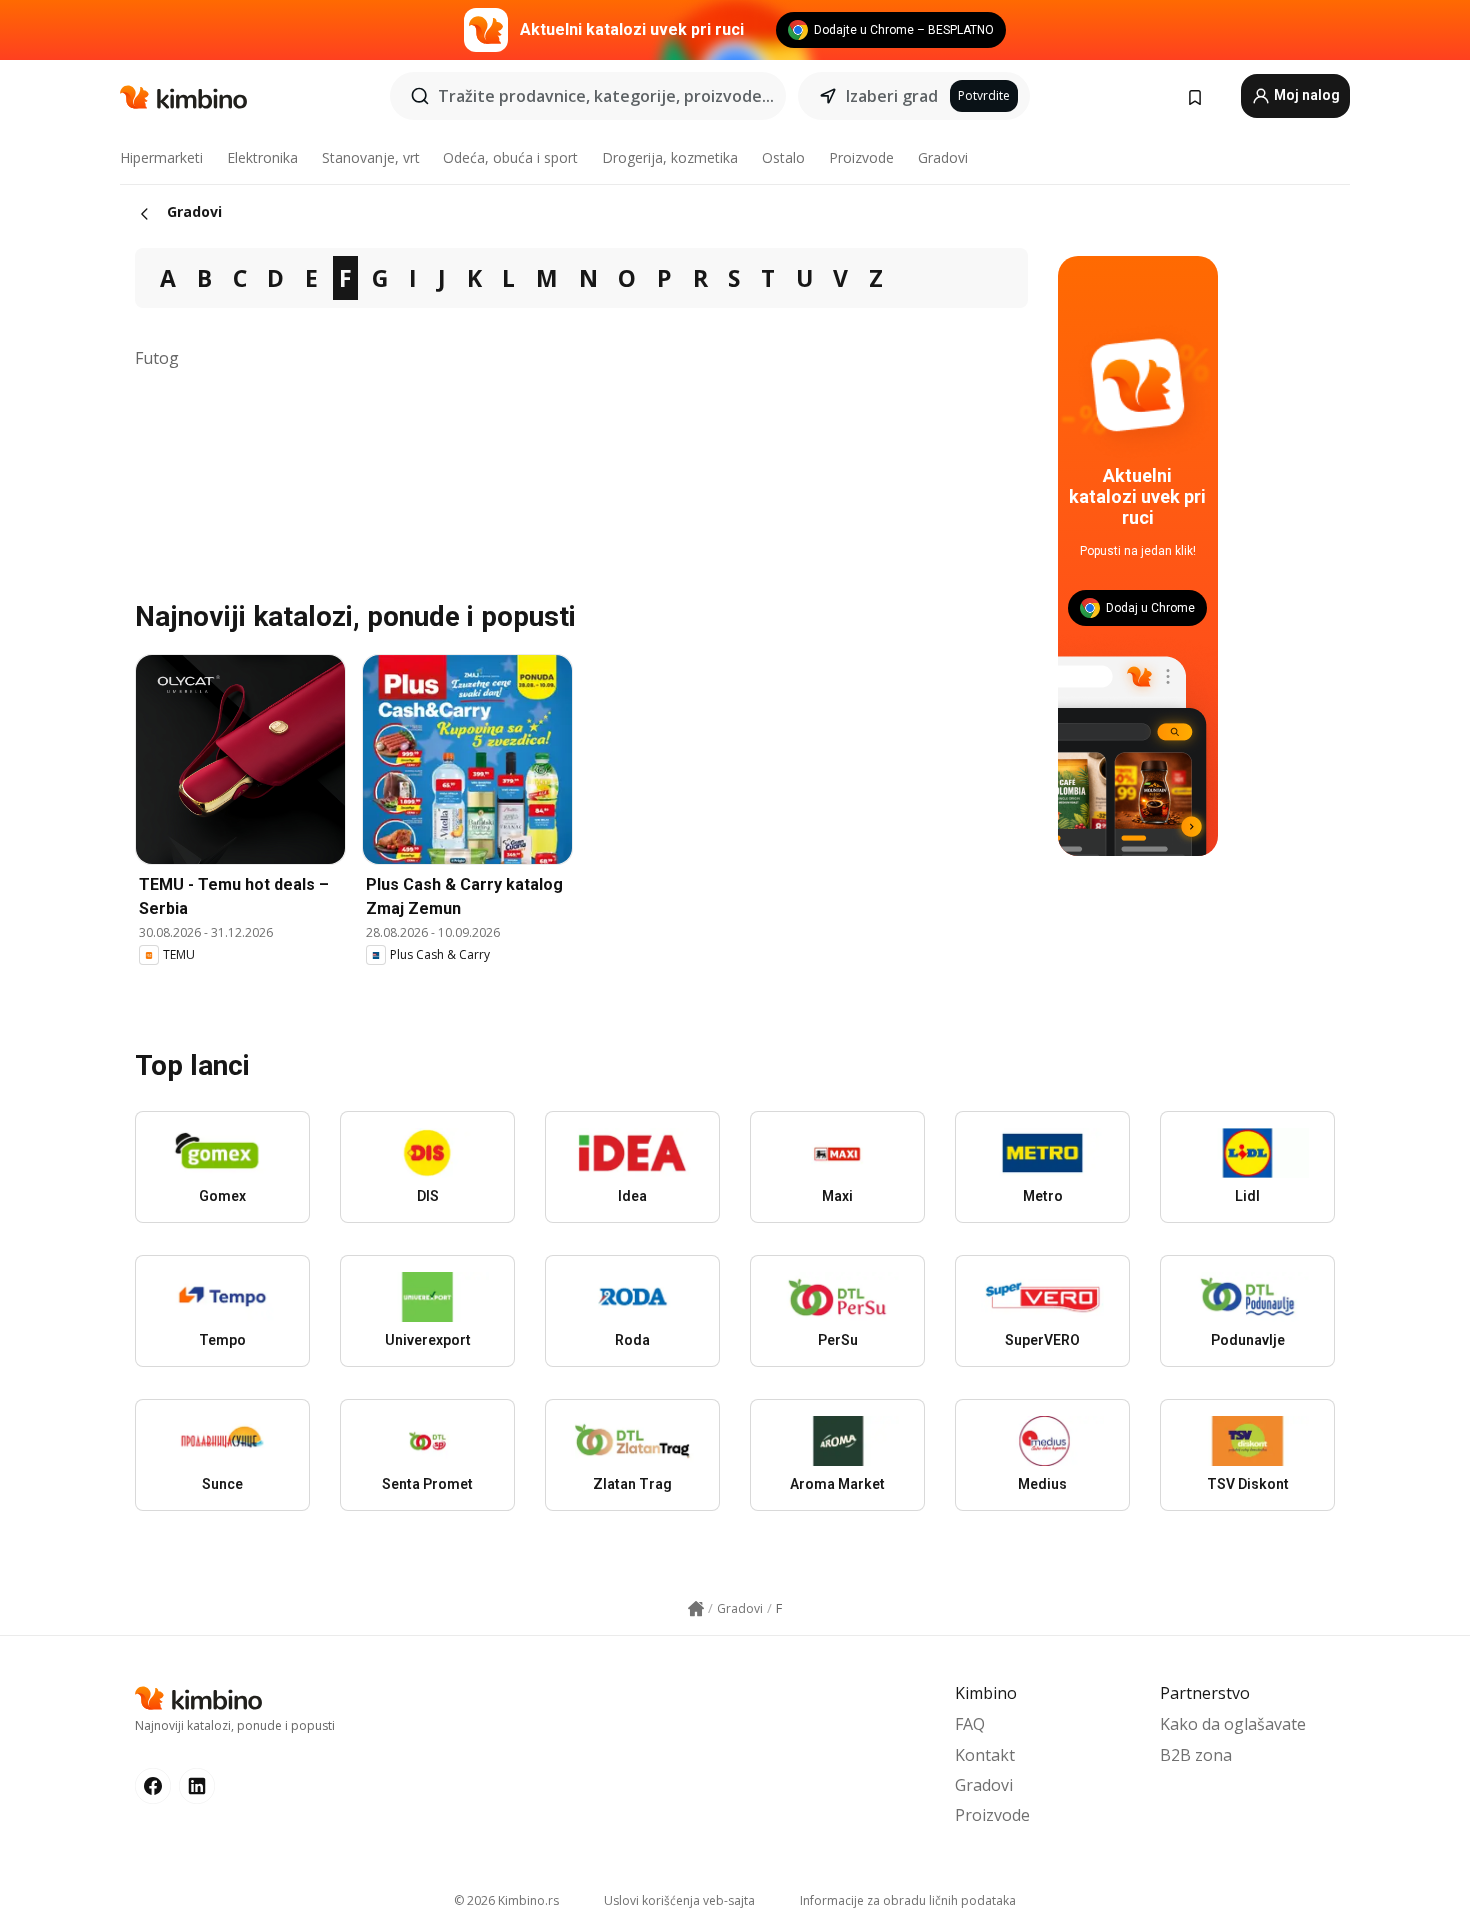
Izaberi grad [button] (892, 96)
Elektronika (262, 157)
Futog (157, 358)
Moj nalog (1305, 95)
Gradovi (943, 157)
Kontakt (985, 1755)
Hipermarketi (161, 157)
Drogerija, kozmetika (670, 157)
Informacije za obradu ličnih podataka (908, 1900)
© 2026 (506, 1900)
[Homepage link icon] (696, 1609)
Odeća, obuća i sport (510, 157)
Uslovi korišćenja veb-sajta (679, 1900)
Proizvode (861, 157)
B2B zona (1196, 1755)
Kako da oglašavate (1233, 1724)
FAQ (970, 1724)
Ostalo (783, 157)
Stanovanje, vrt (371, 157)
